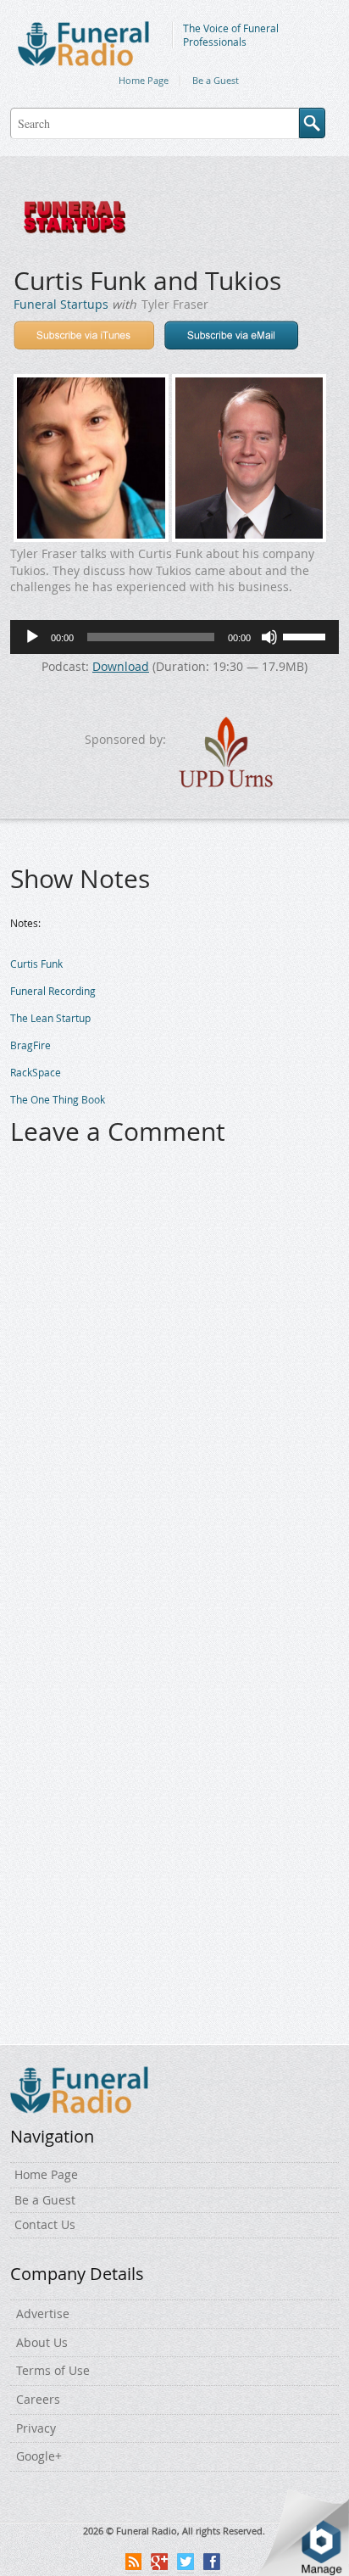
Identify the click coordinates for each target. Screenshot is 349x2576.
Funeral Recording (53, 991)
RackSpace (36, 1072)
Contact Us (45, 2224)
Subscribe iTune (84, 335)
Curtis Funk (36, 964)
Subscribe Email (231, 335)
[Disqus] (174, 1376)
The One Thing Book (58, 1099)
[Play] (32, 637)
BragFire (30, 1045)
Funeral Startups (61, 304)
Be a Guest (216, 81)
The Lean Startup (50, 1018)
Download (121, 666)
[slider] (307, 635)
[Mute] (269, 637)
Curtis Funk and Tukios (147, 281)
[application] (174, 637)
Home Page (144, 81)
